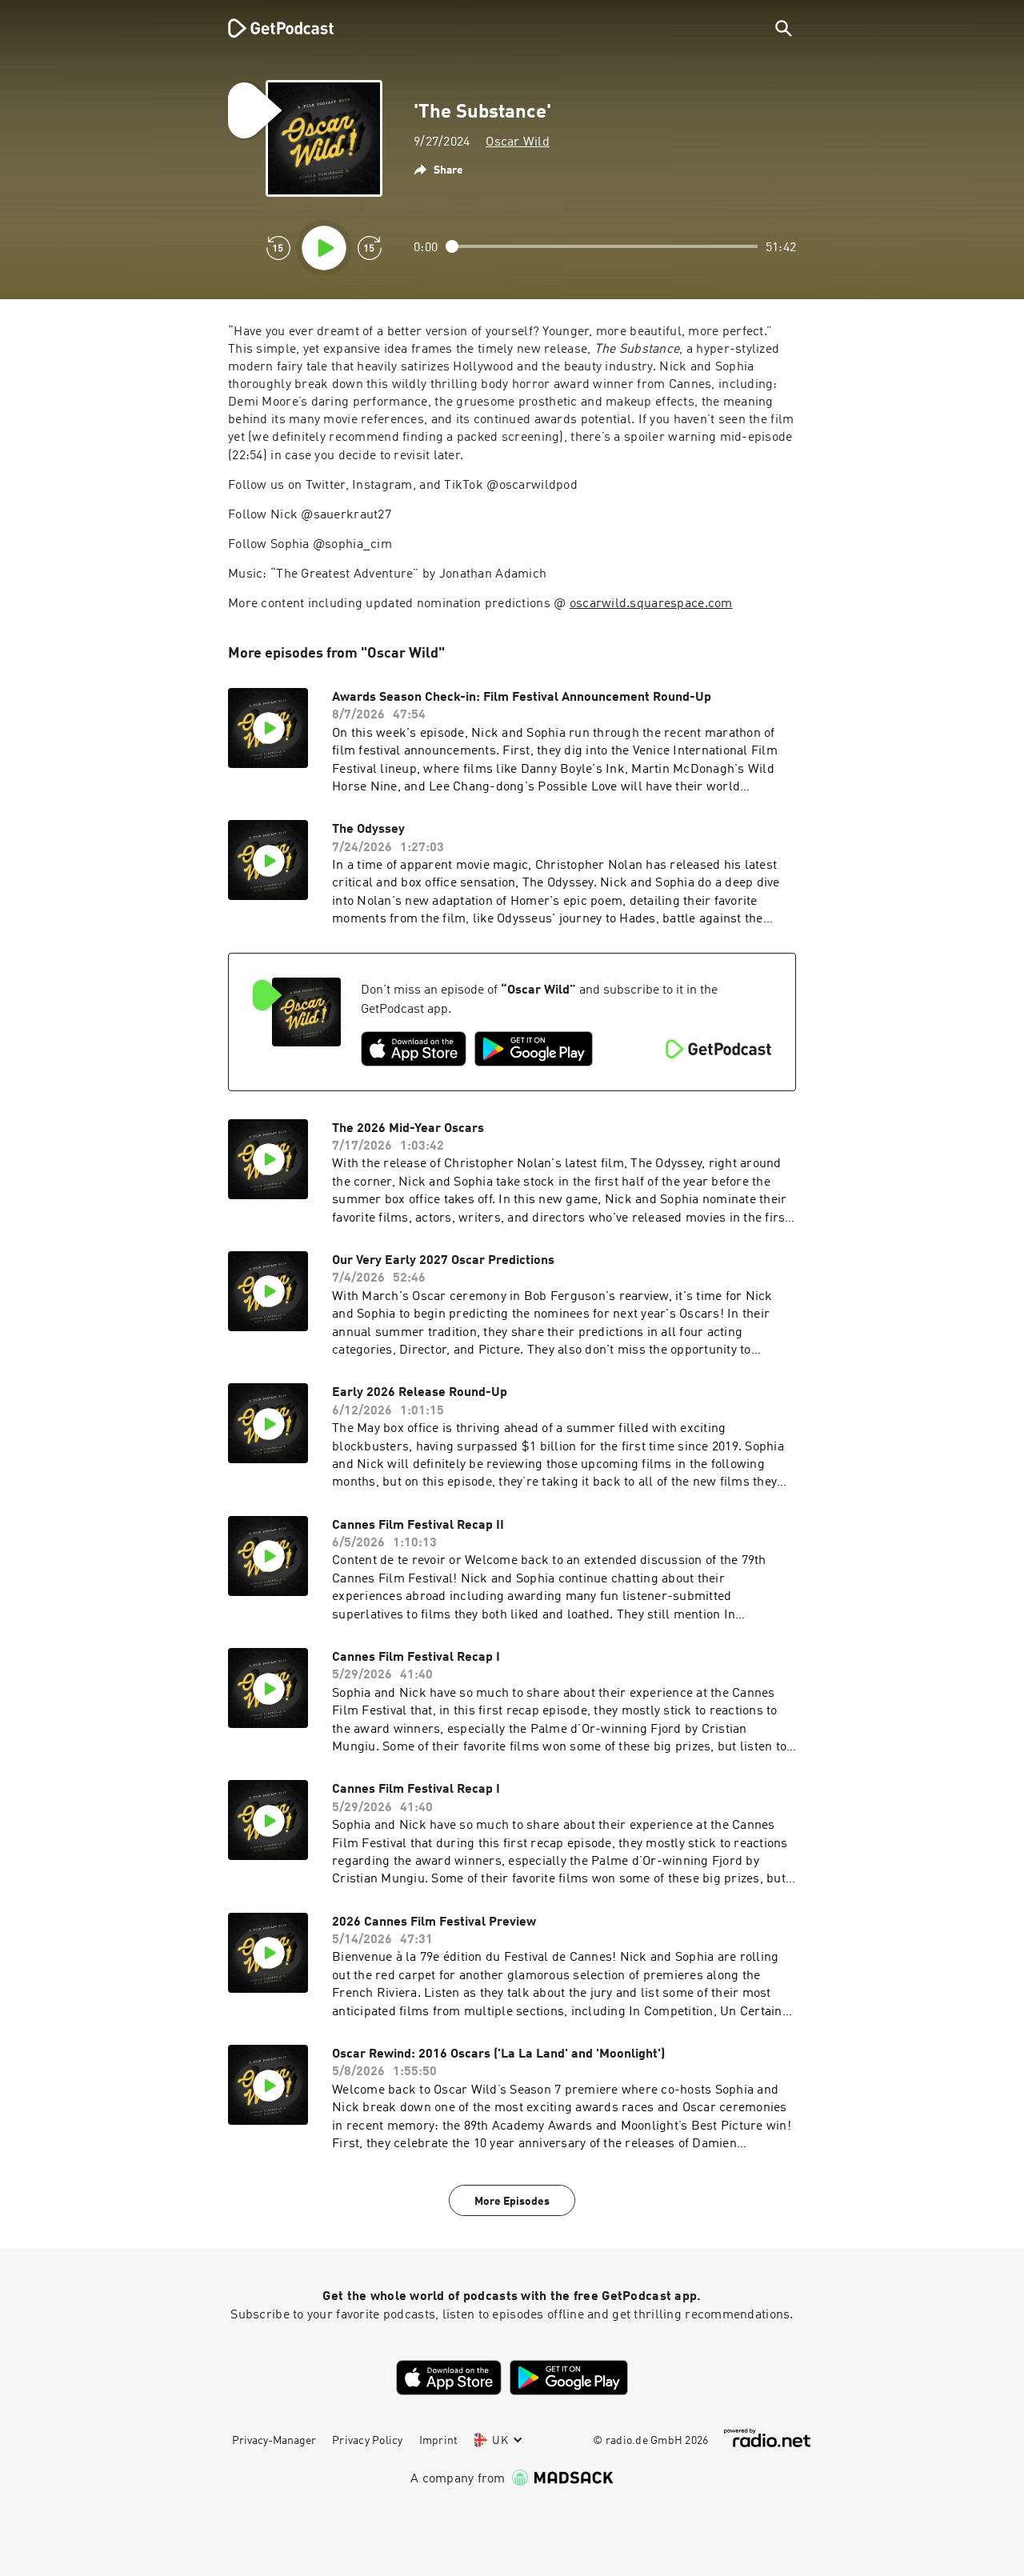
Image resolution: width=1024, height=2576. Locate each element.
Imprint (439, 2441)
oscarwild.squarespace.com (651, 604)
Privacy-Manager (274, 2441)
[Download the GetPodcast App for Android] (534, 1049)
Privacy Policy (368, 2441)
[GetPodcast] (270, 28)
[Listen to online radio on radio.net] (767, 2438)
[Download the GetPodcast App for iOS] (414, 1049)
